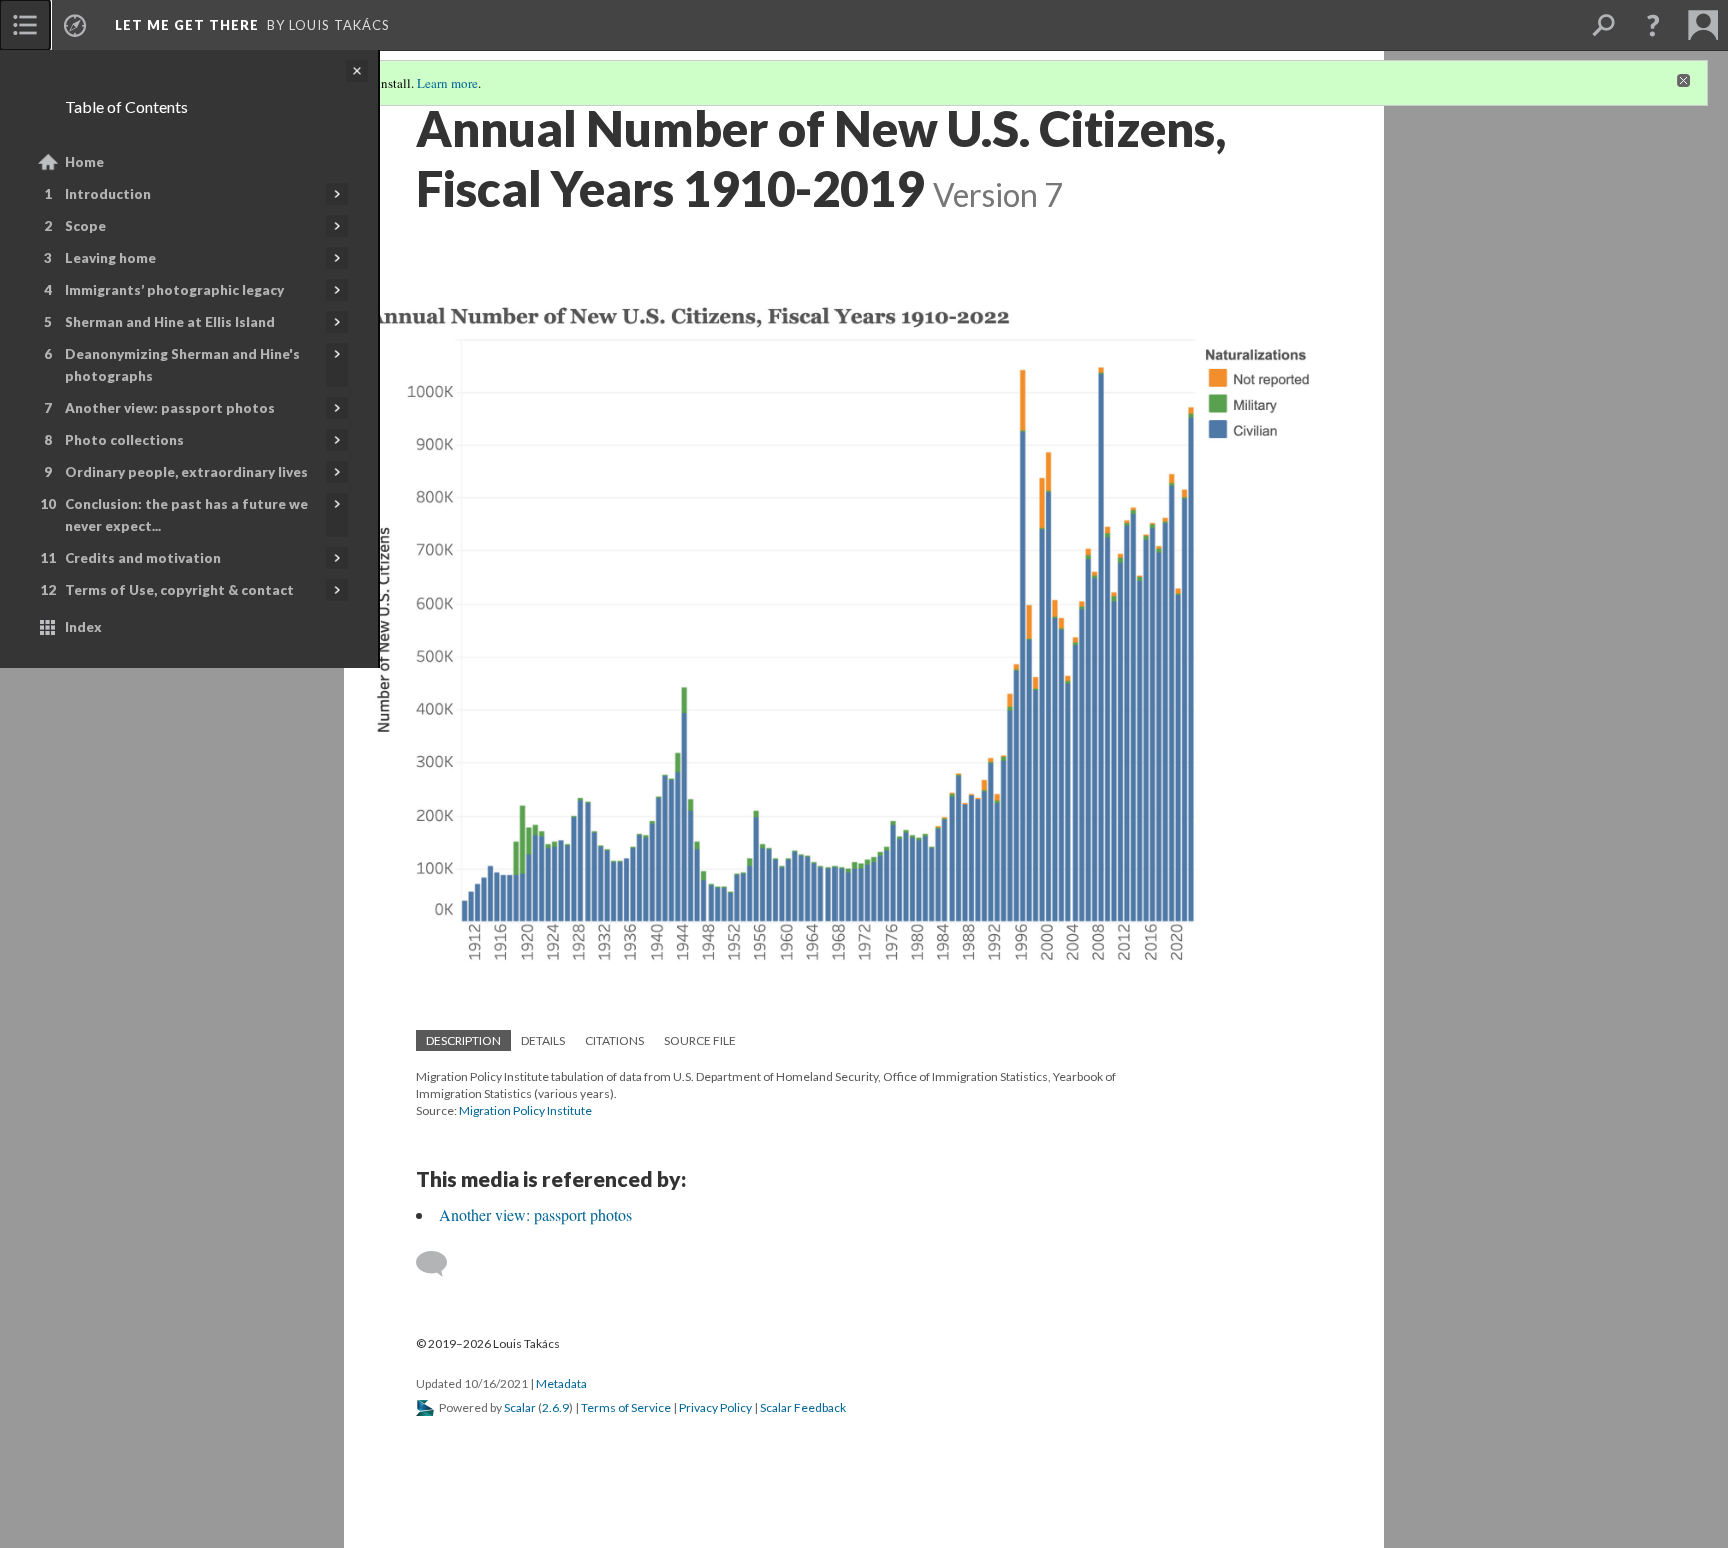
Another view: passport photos (170, 408)
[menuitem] (25, 25)
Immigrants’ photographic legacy (174, 290)
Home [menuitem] (84, 162)
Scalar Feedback (803, 1407)
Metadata (561, 1383)
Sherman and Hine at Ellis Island (170, 322)
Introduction (108, 194)
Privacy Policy (715, 1407)
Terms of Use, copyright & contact (179, 590)
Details (543, 1040)
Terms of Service (626, 1407)
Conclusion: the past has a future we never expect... (186, 515)
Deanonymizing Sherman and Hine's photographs (182, 365)
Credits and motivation (143, 558)
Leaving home (110, 258)
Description (463, 1040)
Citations (614, 1040)
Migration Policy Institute (525, 1110)
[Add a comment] (440, 1264)
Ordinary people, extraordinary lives (186, 472)
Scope (85, 226)
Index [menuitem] (83, 627)
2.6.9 (555, 1407)
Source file (700, 1040)
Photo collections (124, 440)
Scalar (520, 1407)
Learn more (447, 83)
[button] (1653, 25)
